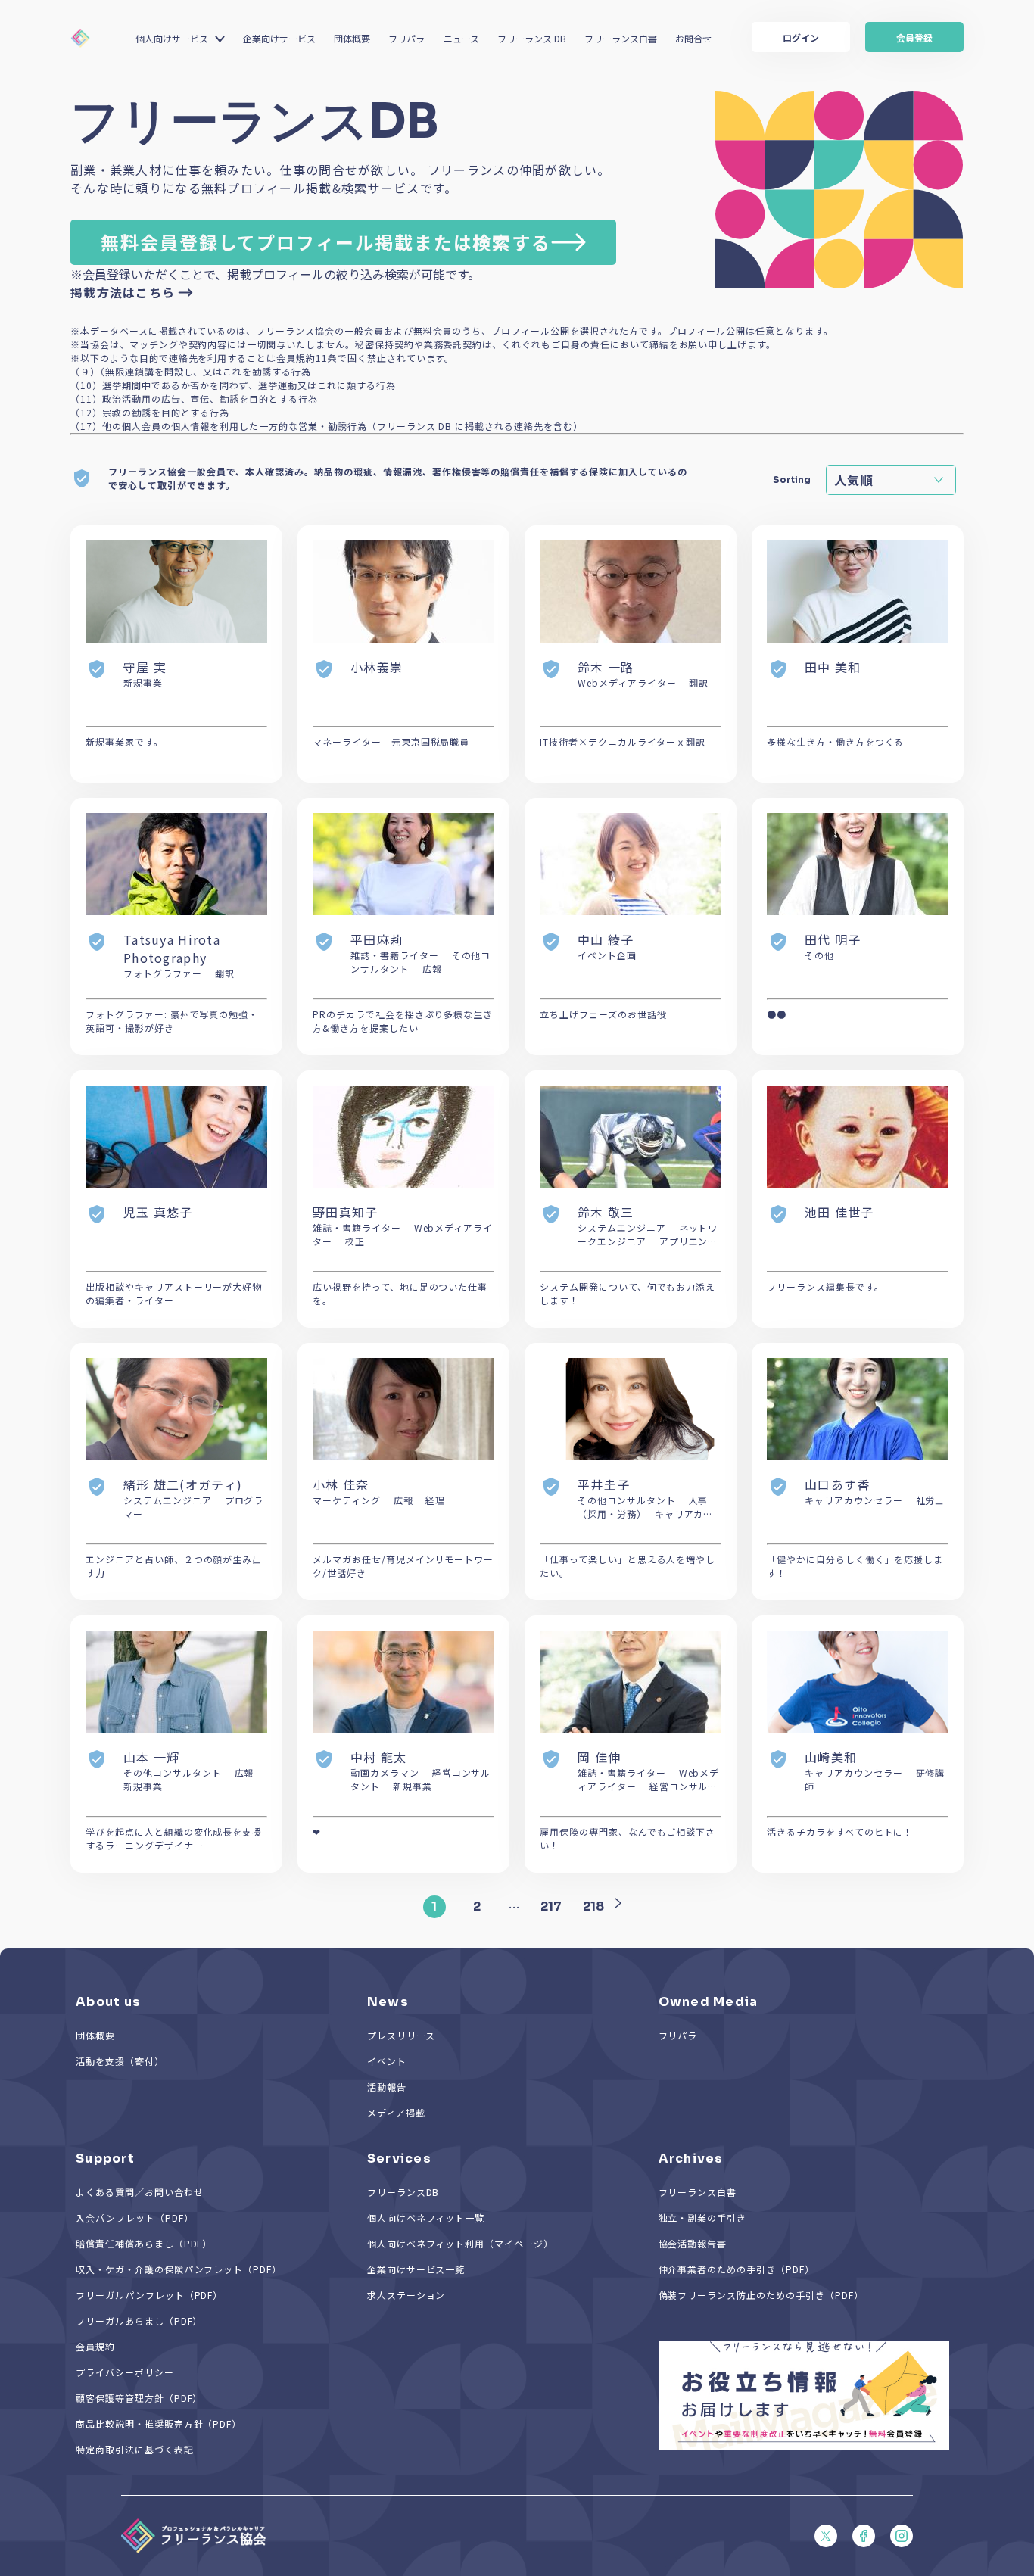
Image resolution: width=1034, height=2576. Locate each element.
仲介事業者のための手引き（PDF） (737, 2269)
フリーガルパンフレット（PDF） (149, 2295)
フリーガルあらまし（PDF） (139, 2321)
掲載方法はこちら (123, 292)
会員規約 (95, 2346)
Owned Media (709, 2002)
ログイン (801, 37)
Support (105, 2159)
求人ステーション (406, 2295)
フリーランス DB (532, 38)
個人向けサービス (172, 38)
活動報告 (387, 2087)
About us (108, 2002)
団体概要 (352, 38)
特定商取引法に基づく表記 (135, 2449)
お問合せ (693, 38)
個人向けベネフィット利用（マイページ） (460, 2243)
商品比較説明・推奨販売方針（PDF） (159, 2423)
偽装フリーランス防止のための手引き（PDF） (761, 2295)
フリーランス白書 (621, 38)
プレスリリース (401, 2035)
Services (399, 2159)
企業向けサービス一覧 (416, 2269)
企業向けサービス (279, 38)
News (388, 2002)
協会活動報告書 (693, 2243)
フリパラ (406, 38)
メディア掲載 (396, 2112)
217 (551, 1906)
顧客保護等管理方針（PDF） (139, 2398)
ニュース (461, 38)
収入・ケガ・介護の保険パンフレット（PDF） (179, 2269)
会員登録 (914, 37)
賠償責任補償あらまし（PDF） (144, 2243)
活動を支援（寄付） (120, 2061)
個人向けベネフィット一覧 (426, 2218)
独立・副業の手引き (703, 2218)
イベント (387, 2061)
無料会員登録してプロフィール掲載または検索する (326, 242)
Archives (691, 2159)
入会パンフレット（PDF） (134, 2218)
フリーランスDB (403, 2192)
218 (593, 1906)
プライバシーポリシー (125, 2372)
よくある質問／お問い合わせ (139, 2192)
